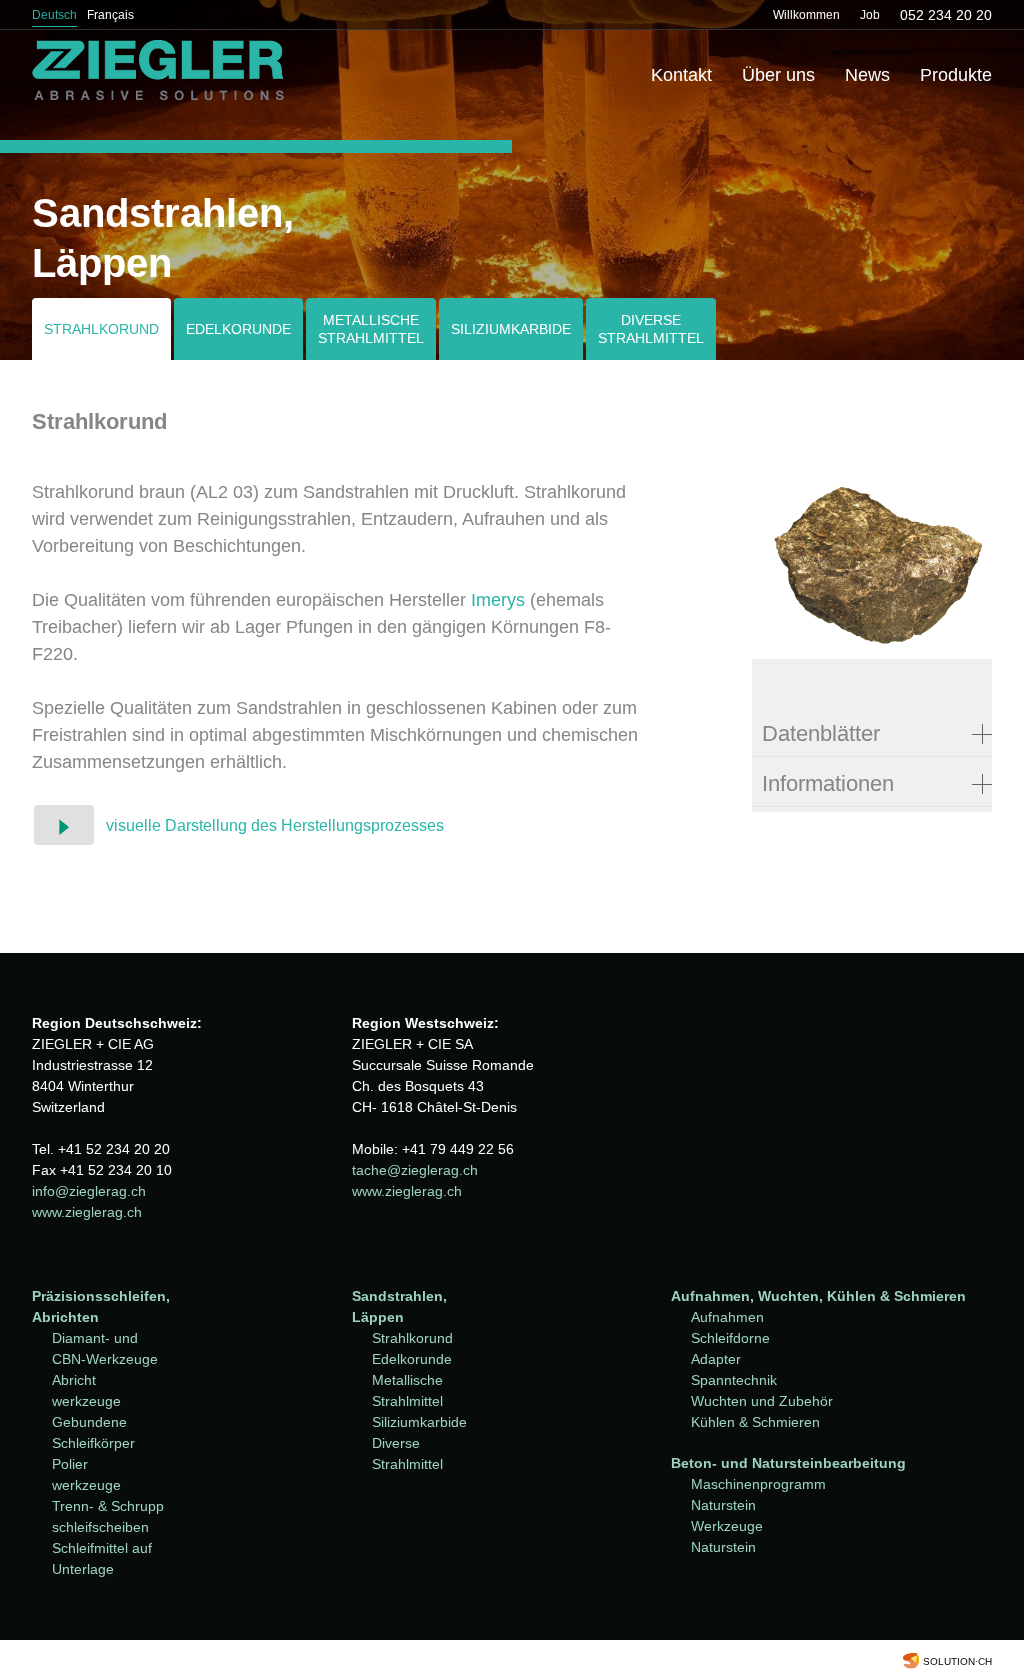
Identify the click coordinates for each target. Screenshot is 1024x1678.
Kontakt (681, 75)
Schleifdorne (730, 1338)
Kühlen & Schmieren (755, 1422)
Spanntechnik (734, 1380)
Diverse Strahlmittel (651, 329)
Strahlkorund (101, 329)
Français (110, 15)
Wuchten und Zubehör (762, 1401)
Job (870, 15)
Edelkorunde (238, 329)
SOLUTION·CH (957, 1661)
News (867, 75)
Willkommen (806, 15)
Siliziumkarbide (511, 329)
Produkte (956, 75)
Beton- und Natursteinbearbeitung (788, 1463)
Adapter (716, 1359)
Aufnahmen (727, 1317)
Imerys (498, 600)
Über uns (778, 75)
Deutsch (54, 15)
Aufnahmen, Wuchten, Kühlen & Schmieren (818, 1296)
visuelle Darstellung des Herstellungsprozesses (275, 825)
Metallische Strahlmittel (371, 329)
